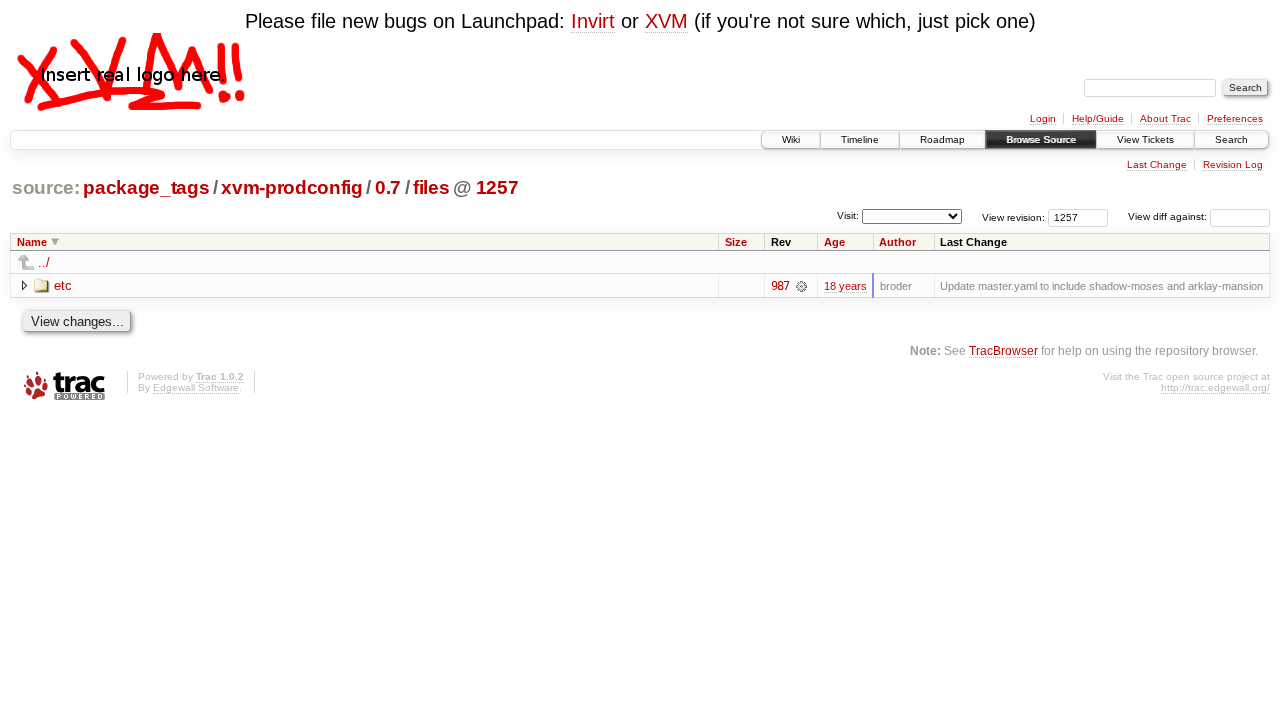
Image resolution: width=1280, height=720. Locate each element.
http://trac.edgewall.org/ (1215, 387)
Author (897, 242)
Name (32, 242)
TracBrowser (1003, 350)
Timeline (860, 139)
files (431, 187)
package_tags (146, 187)
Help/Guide (1098, 118)
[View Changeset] (801, 286)
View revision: (1013, 216)
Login (1043, 118)
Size (736, 242)
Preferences (1235, 118)
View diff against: (1169, 216)
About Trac (1165, 118)
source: (46, 187)
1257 (497, 187)
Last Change (1157, 164)
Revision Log (1233, 164)
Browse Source (1041, 139)
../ (44, 262)
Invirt (593, 21)
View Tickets (1145, 139)
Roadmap (942, 139)
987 (780, 286)
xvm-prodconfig (291, 187)
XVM (666, 21)
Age (834, 242)
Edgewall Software (196, 387)
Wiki (791, 139)
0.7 (388, 187)
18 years (845, 286)
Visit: (848, 215)
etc (63, 285)
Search (1231, 139)
